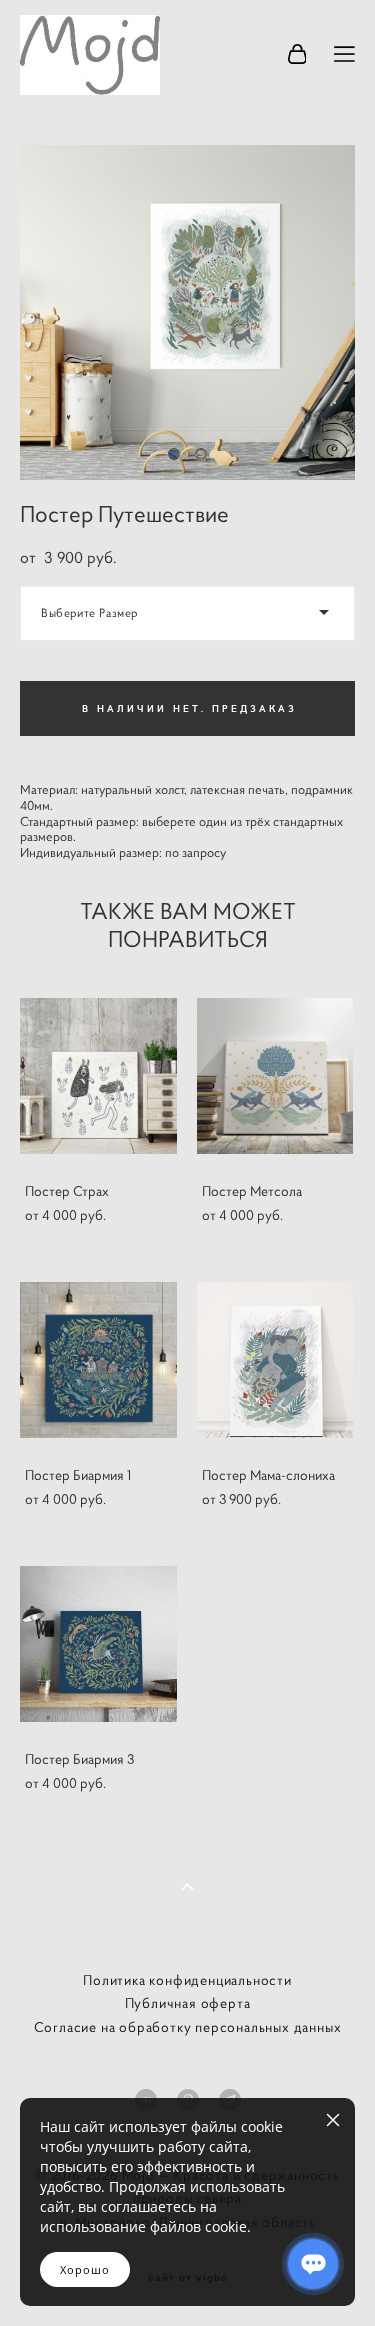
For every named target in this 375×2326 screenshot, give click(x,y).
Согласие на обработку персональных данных (188, 2027)
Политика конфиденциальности (187, 1980)
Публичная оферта (188, 2003)
